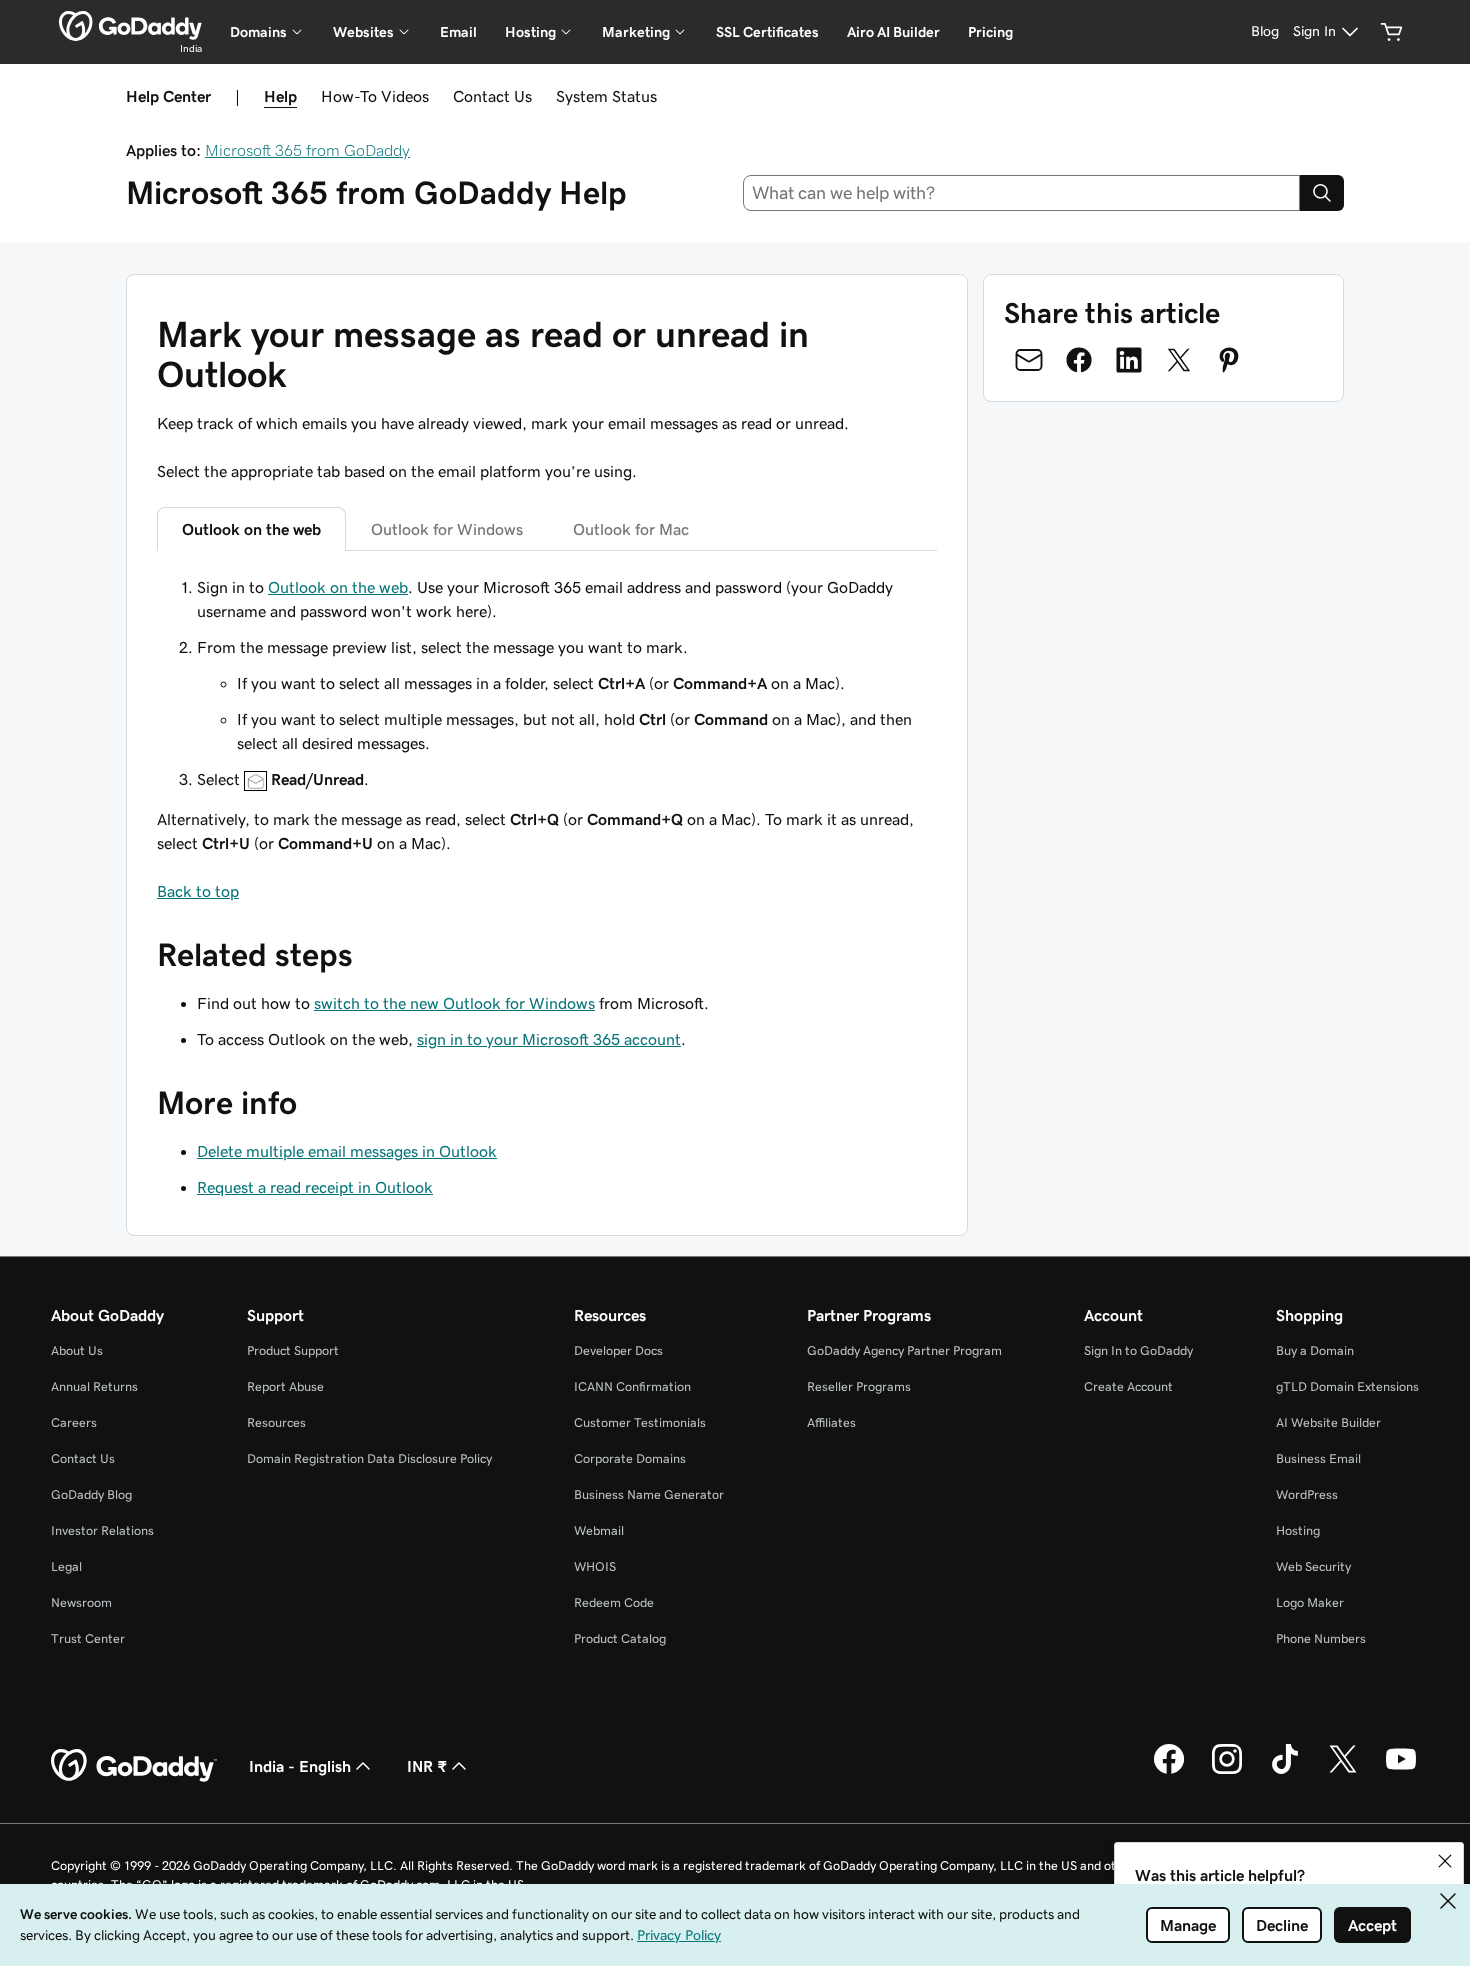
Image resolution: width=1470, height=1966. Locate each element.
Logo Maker (1310, 1602)
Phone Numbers (1321, 1638)
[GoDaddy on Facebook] (1169, 1771)
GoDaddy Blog (91, 1494)
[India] (130, 26)
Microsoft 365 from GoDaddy (307, 150)
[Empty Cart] (1392, 32)
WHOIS (595, 1566)
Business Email (1318, 1458)
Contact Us (492, 96)
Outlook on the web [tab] (251, 529)
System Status (606, 96)
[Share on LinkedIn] (1129, 360)
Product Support (293, 1350)
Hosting (1298, 1530)
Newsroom (81, 1602)
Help (280, 96)
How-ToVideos (375, 96)
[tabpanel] (547, 739)
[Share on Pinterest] (1229, 360)
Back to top (198, 891)
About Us (77, 1350)
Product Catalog (620, 1638)
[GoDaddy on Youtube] (1401, 1771)
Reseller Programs (859, 1386)
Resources (276, 1422)
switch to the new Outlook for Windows (454, 1003)
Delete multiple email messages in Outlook (347, 1151)
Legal (66, 1566)
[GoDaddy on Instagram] (1227, 1771)
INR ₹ (427, 1766)
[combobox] (1022, 193)
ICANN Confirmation (632, 1386)
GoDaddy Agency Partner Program (904, 1350)
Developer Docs (618, 1350)
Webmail (599, 1530)
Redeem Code (614, 1602)
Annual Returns (94, 1386)
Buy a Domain (1315, 1350)
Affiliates (831, 1422)
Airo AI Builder (893, 32)
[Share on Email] (1029, 360)
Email (458, 32)
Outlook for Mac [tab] (631, 529)
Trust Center (88, 1638)
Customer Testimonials (640, 1422)
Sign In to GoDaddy (1138, 1350)
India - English (300, 1766)
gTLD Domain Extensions (1347, 1386)
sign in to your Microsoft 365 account (549, 1039)
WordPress (1307, 1494)
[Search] (1322, 193)
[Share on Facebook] (1079, 360)
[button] (1445, 1861)
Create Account (1128, 1386)
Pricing (990, 32)
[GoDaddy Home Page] (134, 1766)
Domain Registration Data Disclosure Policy (369, 1458)
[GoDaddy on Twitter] (1343, 1771)
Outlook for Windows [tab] (447, 529)
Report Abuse (285, 1386)
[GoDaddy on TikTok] (1285, 1771)
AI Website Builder (1328, 1422)
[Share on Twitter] (1179, 360)
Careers (74, 1422)
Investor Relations (102, 1530)
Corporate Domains (630, 1458)
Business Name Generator (649, 1494)
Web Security (1313, 1566)
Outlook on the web (338, 587)
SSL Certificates (767, 32)
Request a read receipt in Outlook (315, 1187)
